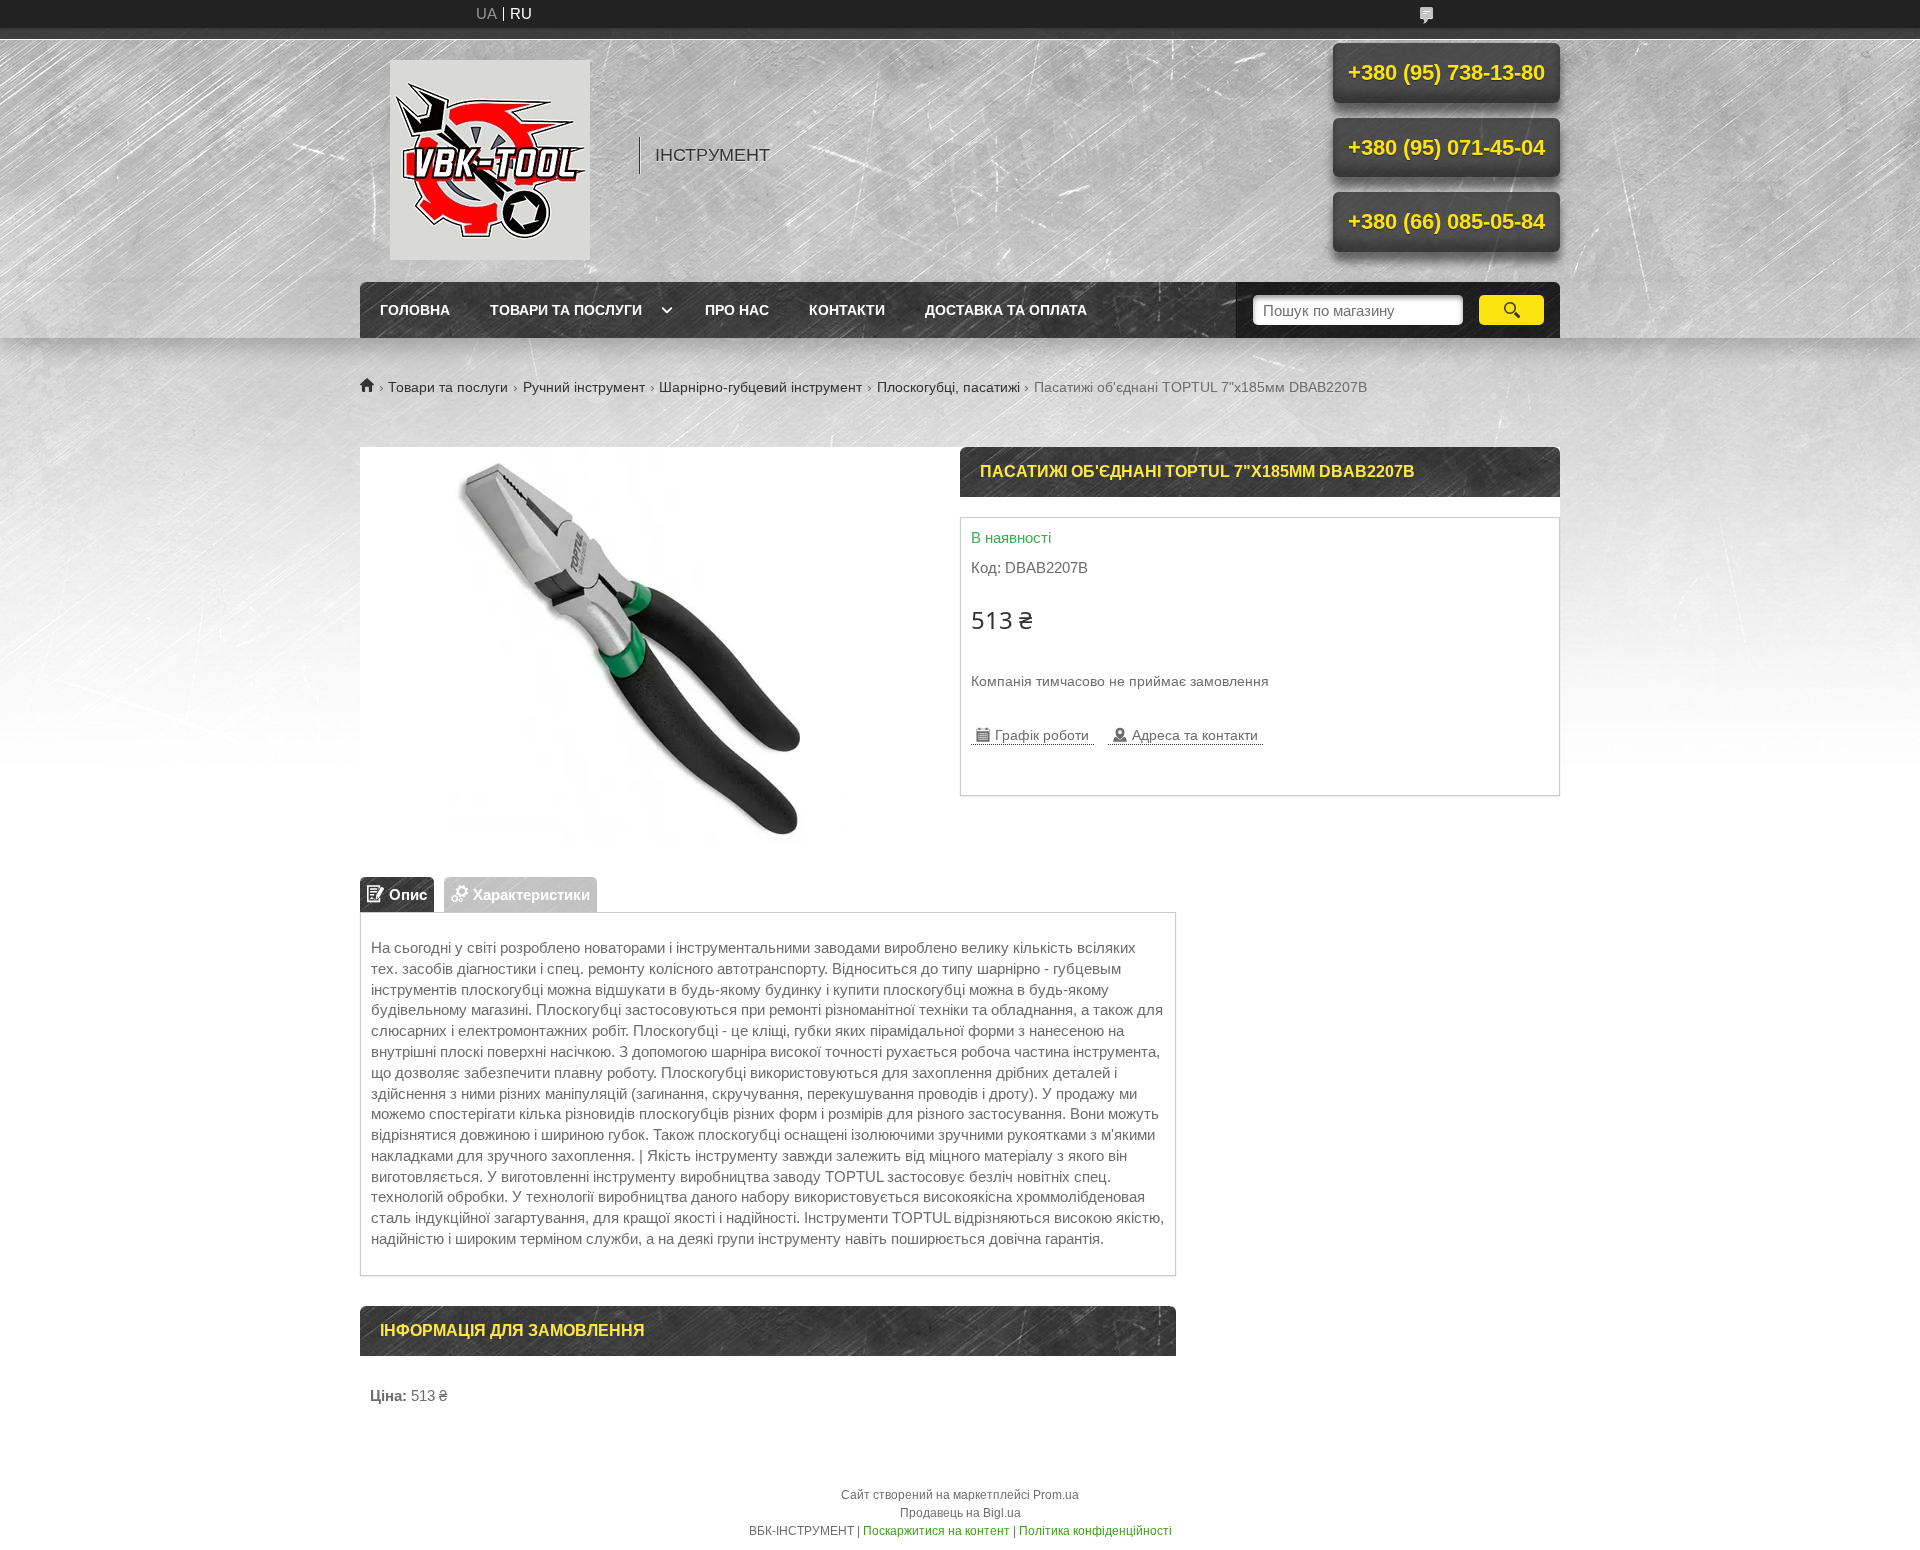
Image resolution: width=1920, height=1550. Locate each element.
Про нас (737, 310)
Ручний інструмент (584, 387)
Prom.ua (1056, 1495)
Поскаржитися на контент (936, 1531)
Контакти (847, 310)
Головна (415, 310)
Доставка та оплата (1006, 310)
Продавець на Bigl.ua (960, 1513)
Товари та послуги (566, 310)
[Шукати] (1511, 310)
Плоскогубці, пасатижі (948, 387)
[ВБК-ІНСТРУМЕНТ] (490, 155)
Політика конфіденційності (1095, 1531)
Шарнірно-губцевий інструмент (760, 387)
